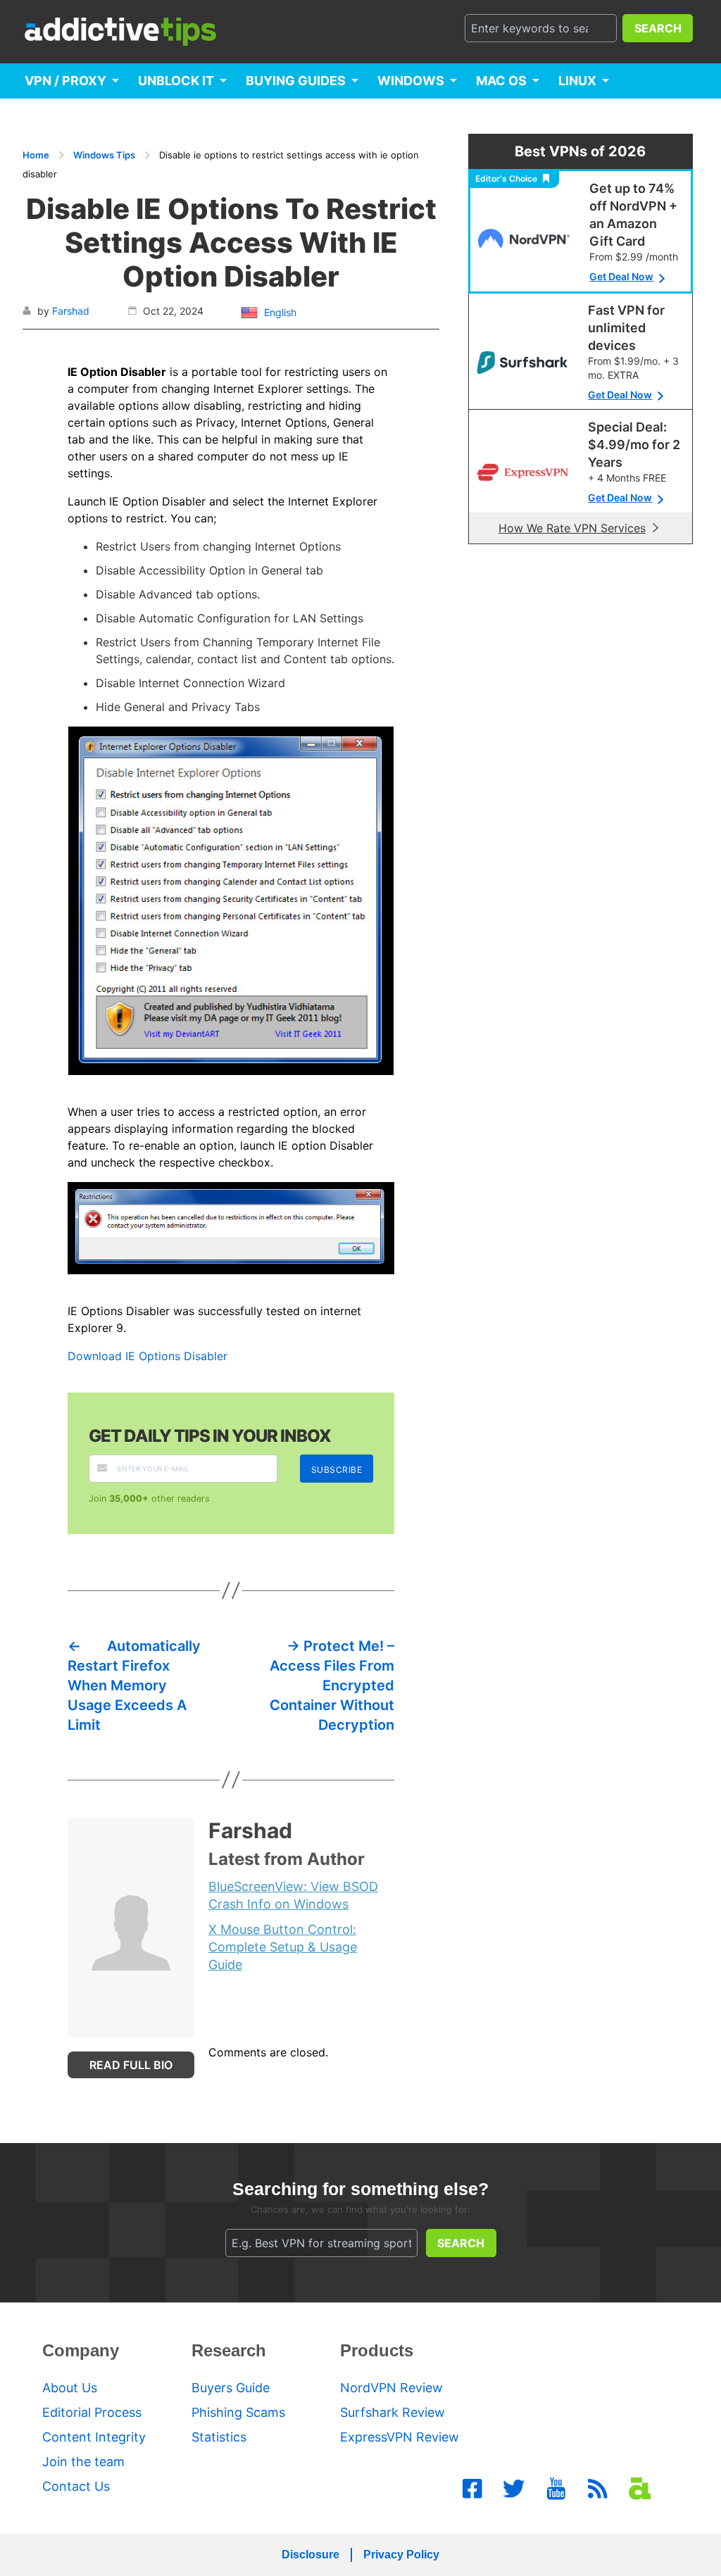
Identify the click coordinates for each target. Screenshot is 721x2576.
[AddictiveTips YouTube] (556, 2489)
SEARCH (658, 28)
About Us (70, 2388)
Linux (577, 81)
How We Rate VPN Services (572, 528)
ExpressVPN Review (400, 2437)
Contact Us (76, 2486)
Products (377, 2350)
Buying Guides (296, 81)
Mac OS (501, 81)
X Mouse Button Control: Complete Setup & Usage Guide (283, 1947)
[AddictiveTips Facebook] (472, 2489)
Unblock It (176, 81)
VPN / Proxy (65, 81)
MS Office (59, 116)
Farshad (71, 311)
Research (229, 2350)
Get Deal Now (621, 276)
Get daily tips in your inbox (210, 1436)
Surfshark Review (393, 2412)
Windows (411, 81)
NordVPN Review (391, 2388)
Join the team (83, 2462)
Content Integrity (94, 2437)
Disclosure (311, 2555)
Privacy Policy (401, 2555)
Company (81, 2350)
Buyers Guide (231, 2388)
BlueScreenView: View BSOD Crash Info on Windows (293, 1895)
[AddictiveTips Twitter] (514, 2489)
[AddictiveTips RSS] (598, 2489)
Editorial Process (92, 2412)
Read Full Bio (131, 2065)
